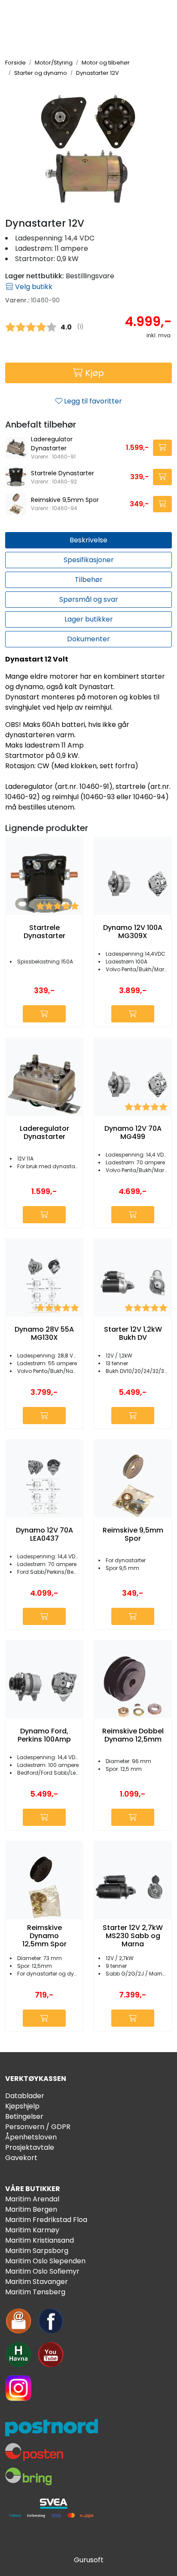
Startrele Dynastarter (63, 473)
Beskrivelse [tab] (88, 540)
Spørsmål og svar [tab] (89, 599)
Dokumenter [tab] (88, 639)
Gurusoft (89, 2560)
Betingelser (24, 2116)
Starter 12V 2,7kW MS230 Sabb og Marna (133, 1936)
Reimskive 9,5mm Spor (65, 500)
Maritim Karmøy (32, 2230)
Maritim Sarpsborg (37, 2251)
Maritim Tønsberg (35, 2292)
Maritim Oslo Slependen (45, 2261)
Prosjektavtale (30, 2147)
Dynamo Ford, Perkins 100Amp (44, 1735)
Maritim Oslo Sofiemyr (42, 2271)
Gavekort (21, 2158)
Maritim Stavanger (37, 2282)
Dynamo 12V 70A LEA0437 (44, 1534)
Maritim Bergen (31, 2209)
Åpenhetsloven (31, 2137)
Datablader (25, 2096)
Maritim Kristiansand (40, 2240)
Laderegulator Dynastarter (52, 444)
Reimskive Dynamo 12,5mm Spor (44, 1936)
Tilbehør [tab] (89, 580)
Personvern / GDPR (38, 2127)
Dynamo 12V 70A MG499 (133, 1133)
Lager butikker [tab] (89, 619)
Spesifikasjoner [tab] (89, 560)
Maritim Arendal (32, 2199)
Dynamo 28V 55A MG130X (44, 1333)
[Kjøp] (162, 448)
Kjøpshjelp (22, 2106)
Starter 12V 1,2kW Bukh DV (133, 1333)
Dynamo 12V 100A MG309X (133, 932)
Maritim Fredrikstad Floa (46, 2220)
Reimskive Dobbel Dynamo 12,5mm (133, 1735)
